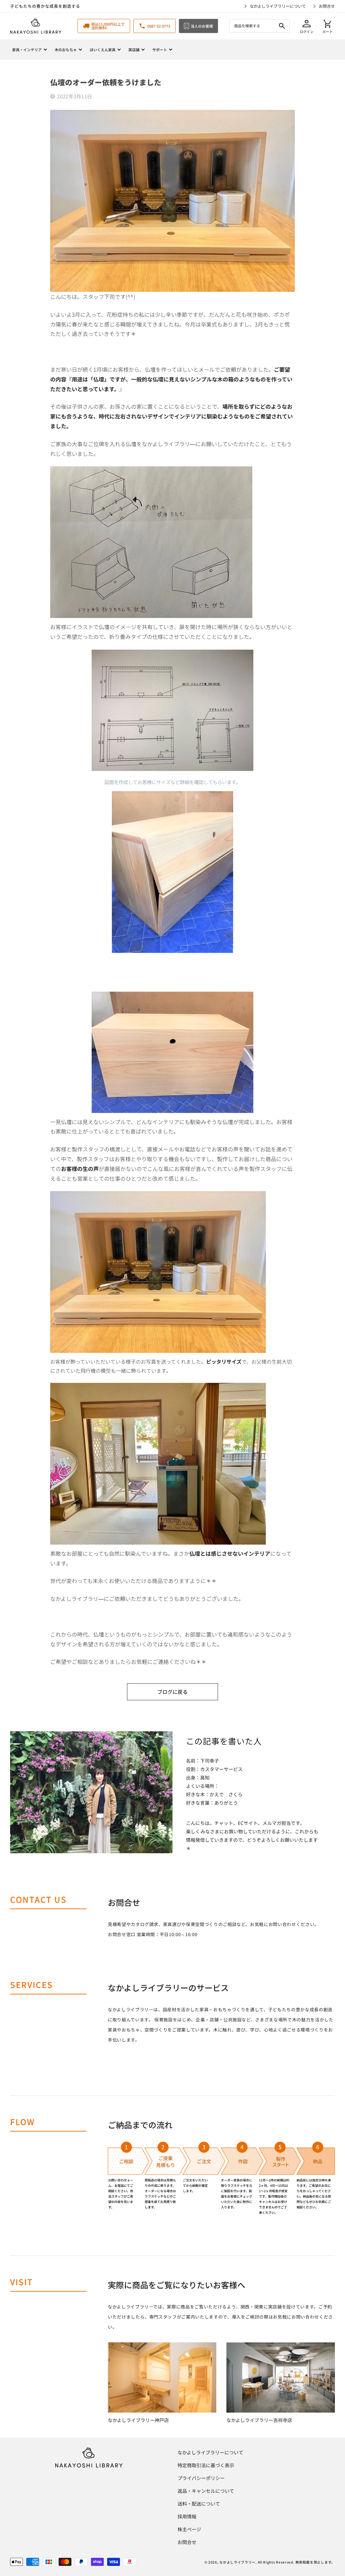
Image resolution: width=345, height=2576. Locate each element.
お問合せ (327, 6)
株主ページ (189, 2529)
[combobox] (259, 26)
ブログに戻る (172, 1692)
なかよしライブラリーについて (278, 6)
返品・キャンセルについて (206, 2491)
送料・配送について (199, 2504)
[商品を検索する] (282, 26)
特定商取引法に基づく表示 (206, 2465)
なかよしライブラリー (237, 2562)
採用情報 (187, 2516)
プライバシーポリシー (201, 2478)
